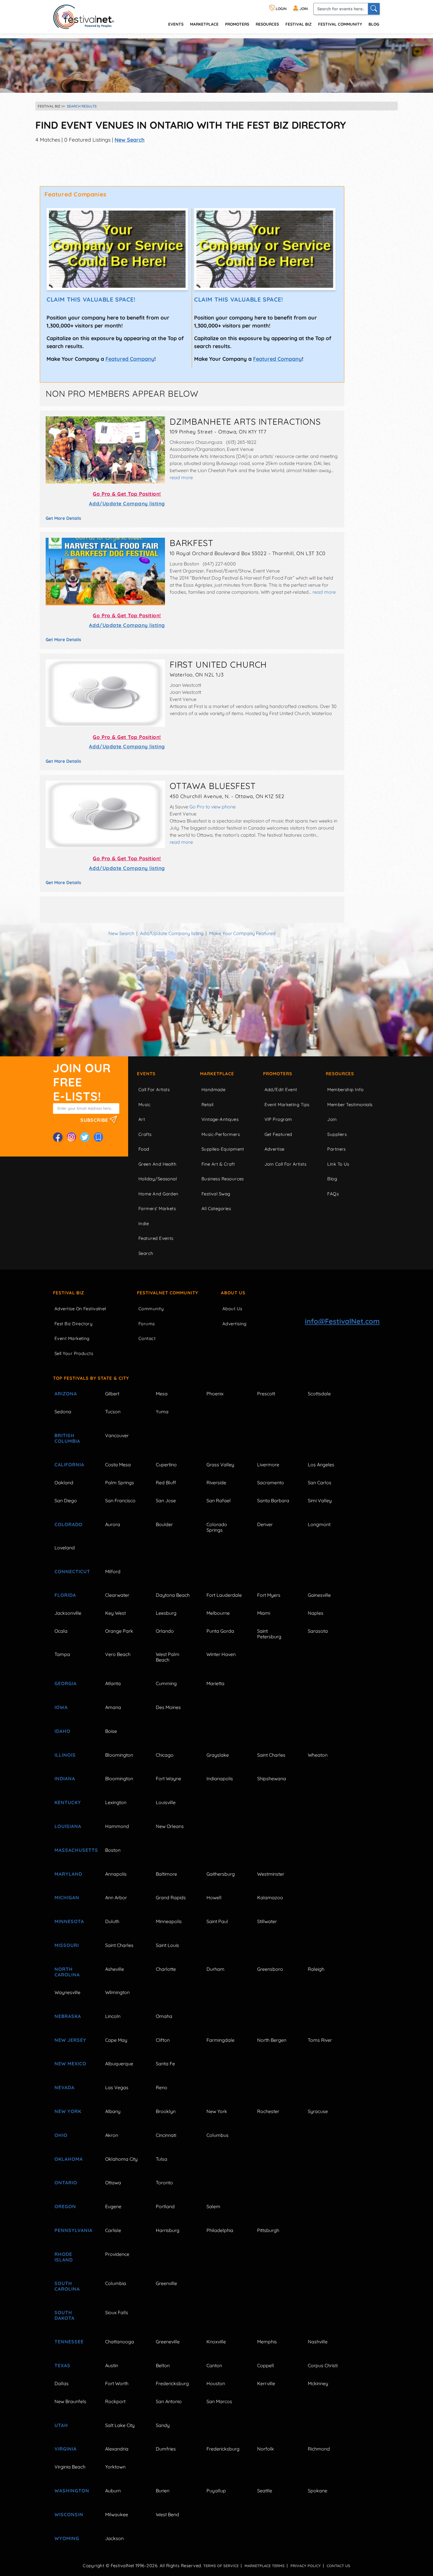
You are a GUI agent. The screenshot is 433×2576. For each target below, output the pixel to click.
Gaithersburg (221, 1874)
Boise (111, 1731)
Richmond (319, 2449)
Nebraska (68, 2016)
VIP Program (278, 1119)
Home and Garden (158, 1194)
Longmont (319, 1524)
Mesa (162, 1394)
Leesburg (166, 1613)
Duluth (112, 1921)
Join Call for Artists (285, 1164)
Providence (117, 2254)
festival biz (299, 24)
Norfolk (266, 2449)
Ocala (61, 1631)
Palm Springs (120, 1483)
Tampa (62, 1654)
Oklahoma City (121, 2159)
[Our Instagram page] (71, 1137)
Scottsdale (319, 1394)
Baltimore (166, 1874)
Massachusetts (73, 1850)
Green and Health (157, 1164)
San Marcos (219, 2401)
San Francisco (120, 1500)
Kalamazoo (270, 1897)
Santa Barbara (273, 1500)
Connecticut (72, 1571)
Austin (112, 2365)
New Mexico (70, 2064)
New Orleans (170, 1826)
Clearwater (117, 1595)
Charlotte (166, 1969)
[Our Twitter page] (85, 1137)
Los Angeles (321, 1465)
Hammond (117, 1826)
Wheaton (318, 1755)
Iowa (61, 1707)
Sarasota (318, 1631)
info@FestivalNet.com (342, 1321)
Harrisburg (168, 2230)
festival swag (216, 1194)
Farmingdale (220, 2040)
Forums (147, 1324)
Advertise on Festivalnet (80, 1309)
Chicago (165, 1755)
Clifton (163, 2040)
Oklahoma (69, 2159)
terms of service (221, 2566)
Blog (374, 24)
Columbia (116, 2283)
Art (142, 1119)
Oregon (65, 2206)
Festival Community (340, 24)
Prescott (266, 1394)
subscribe (95, 1120)
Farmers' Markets (157, 1208)
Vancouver (117, 1435)
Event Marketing (72, 1338)
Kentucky (68, 1802)
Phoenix (215, 1394)
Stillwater (267, 1921)
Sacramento (271, 1483)
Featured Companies (76, 194)
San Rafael (219, 1500)
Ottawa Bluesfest (213, 786)
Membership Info (345, 1090)
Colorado (68, 1524)
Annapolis (116, 1874)
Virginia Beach (70, 2467)
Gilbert (112, 1394)
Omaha (164, 2016)
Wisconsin (69, 2514)
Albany (113, 2111)
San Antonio (169, 2401)
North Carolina (67, 1972)
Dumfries (166, 2449)
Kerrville (266, 2383)
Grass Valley (220, 1465)
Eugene (113, 2206)
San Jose (166, 1500)
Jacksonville (68, 1613)
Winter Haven (221, 1654)
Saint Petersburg (269, 1634)
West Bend (167, 2514)
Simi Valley (320, 1500)
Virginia (66, 2449)
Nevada (65, 2087)
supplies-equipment (223, 1149)
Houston (216, 2383)
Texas (62, 2365)
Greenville (166, 2283)
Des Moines (168, 1707)
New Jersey (70, 2040)
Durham (215, 1969)
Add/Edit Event (281, 1090)
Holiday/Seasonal (158, 1179)
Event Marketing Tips (287, 1105)
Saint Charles (271, 1755)
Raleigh (316, 1969)
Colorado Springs (217, 1527)
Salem (213, 2206)
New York (68, 2111)
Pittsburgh (268, 2230)
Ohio (61, 2135)
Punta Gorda (220, 1631)
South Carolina (67, 2286)
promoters (237, 24)
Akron (112, 2135)
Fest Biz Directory (73, 1324)
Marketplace (204, 24)
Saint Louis (167, 1945)
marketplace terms (265, 2566)
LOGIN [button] (281, 9)
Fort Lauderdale (224, 1595)
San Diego (66, 1500)
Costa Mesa (118, 1465)
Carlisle (113, 2230)
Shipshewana (272, 1778)
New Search (130, 140)
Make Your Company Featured (242, 933)
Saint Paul (217, 1921)
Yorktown (115, 2467)
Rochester (268, 2111)
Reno (162, 2087)
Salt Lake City (120, 2425)
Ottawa (113, 2183)
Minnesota (69, 1921)
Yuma (162, 1412)
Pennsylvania (73, 2230)
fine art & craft (218, 1164)
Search (146, 1253)
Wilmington (117, 1992)
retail (208, 1105)
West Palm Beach (168, 1657)
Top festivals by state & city (91, 1378)
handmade (214, 1090)
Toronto (164, 2183)
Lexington (116, 1802)
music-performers (221, 1134)
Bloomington (119, 1755)
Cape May (116, 2040)
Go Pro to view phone (213, 807)
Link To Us (338, 1164)
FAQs (333, 1194)
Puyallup (216, 2491)
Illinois (65, 1755)
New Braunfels (70, 2401)
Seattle (265, 2491)
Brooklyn (166, 2111)
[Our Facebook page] (58, 1137)
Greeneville (168, 2342)
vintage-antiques (220, 1119)
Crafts (145, 1134)
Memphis (267, 2342)
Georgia (66, 1683)
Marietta (215, 1683)
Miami (264, 1613)
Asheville (115, 1969)
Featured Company (130, 359)
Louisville (166, 1802)
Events (146, 1074)
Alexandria (117, 2449)
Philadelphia (220, 2230)
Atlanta (113, 1683)
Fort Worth (117, 2383)
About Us (233, 1293)
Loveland (65, 1548)
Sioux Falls (117, 2312)
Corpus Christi (323, 2365)
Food (144, 1149)
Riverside (216, 1483)
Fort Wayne (168, 1778)
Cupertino (166, 1465)
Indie (144, 1224)
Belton (163, 2365)
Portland (165, 2206)
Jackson (114, 2538)
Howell (214, 1897)
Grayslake (218, 1755)
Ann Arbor (116, 1897)
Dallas (62, 2383)
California (69, 1465)
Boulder (164, 1524)
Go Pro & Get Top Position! (127, 494)
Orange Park (119, 1631)
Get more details (63, 518)
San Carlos (320, 1483)
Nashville (318, 2342)
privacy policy (306, 2566)
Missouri (67, 1945)
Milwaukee (117, 2514)
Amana (113, 1707)
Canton (214, 2365)
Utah (61, 2425)
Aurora (113, 1524)
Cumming (166, 1683)
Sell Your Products (74, 1353)
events (176, 24)
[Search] (374, 9)
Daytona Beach (173, 1595)
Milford (113, 1571)
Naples (316, 1613)
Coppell (266, 2365)
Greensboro (270, 1969)
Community (151, 1309)
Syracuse (318, 2111)
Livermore (268, 1465)
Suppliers (337, 1134)
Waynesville (67, 1992)
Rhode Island (64, 2257)
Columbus (218, 2135)
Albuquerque (119, 2064)
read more (181, 477)
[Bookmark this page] (98, 1137)
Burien (163, 2491)
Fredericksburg (172, 2383)
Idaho (62, 1731)
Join (332, 1119)
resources (267, 24)
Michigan (67, 1897)
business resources (223, 1179)
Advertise (275, 1149)
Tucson (113, 1412)
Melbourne (218, 1613)
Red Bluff (166, 1483)
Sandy (163, 2425)
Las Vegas (117, 2087)
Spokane (318, 2491)
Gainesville (319, 1595)
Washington (72, 2491)
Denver (265, 1524)
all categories (216, 1208)
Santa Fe (165, 2064)
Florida (65, 1595)
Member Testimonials (350, 1105)
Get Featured (278, 1134)
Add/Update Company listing (127, 503)
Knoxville (216, 2342)
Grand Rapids (171, 1897)
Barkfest (191, 543)
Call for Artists (154, 1090)
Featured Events (156, 1238)
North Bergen (272, 2040)
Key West (115, 1613)
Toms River (320, 2040)
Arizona (66, 1394)
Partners (337, 1149)
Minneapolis (169, 1921)
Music (144, 1105)
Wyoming (67, 2538)
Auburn (113, 2491)
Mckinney (318, 2383)
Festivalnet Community (168, 1293)
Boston (113, 1850)
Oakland (64, 1483)
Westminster (271, 1874)
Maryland (68, 1874)
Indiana (65, 1778)
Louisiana (68, 1826)
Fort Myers (269, 1595)
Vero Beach (118, 1654)
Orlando (165, 1631)
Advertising (234, 1324)
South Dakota (65, 2315)
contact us (338, 2566)
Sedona (63, 1412)
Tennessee (69, 2342)
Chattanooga (120, 2342)
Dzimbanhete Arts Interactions (245, 421)
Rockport (115, 2401)
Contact (147, 1338)
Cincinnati (166, 2135)
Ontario (66, 2183)
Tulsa (162, 2159)
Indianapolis (220, 1778)
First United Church (218, 664)
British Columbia (67, 1438)
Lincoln (113, 2016)
